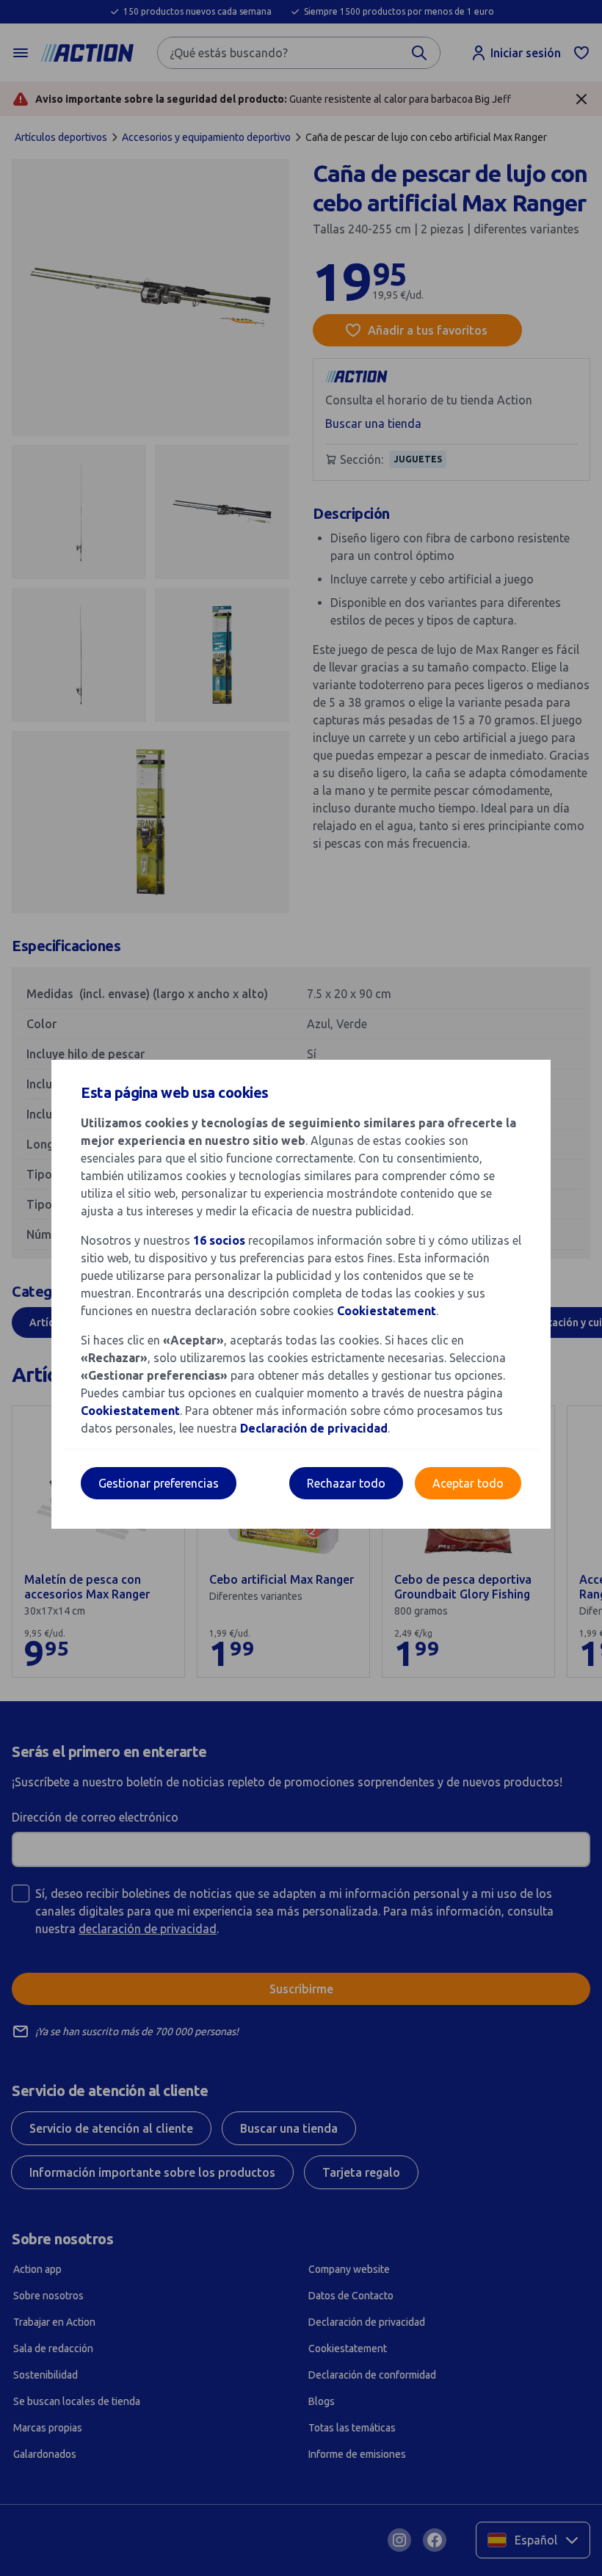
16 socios (219, 1240)
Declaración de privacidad (314, 1428)
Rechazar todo (346, 1483)
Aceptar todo (468, 1483)
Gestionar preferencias (159, 1483)
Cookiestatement (387, 1311)
